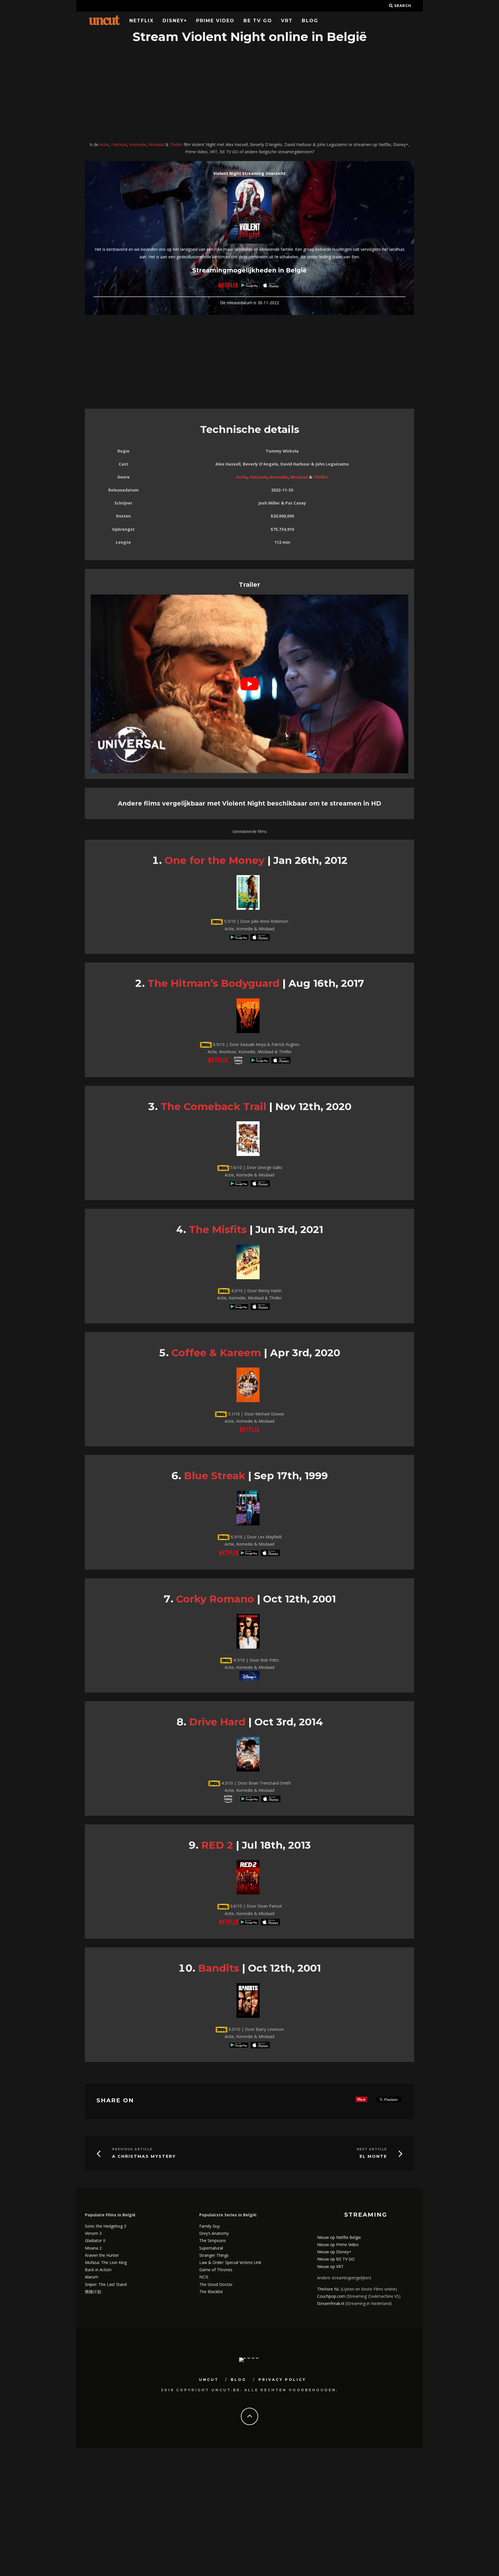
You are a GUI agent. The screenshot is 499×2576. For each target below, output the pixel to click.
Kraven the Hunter (102, 2255)
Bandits (219, 1968)
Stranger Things (214, 2255)
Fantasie (119, 144)
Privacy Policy (282, 2380)
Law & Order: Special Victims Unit (230, 2262)
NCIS (204, 2277)
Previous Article (132, 2149)
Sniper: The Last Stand (106, 2284)
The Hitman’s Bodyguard (214, 983)
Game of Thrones (216, 2270)
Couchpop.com (331, 2296)
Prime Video (215, 21)
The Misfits (218, 1229)
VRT (287, 21)
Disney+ (175, 21)
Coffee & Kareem (216, 1353)
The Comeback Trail (213, 1106)
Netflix (141, 21)
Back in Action (98, 2270)
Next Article (372, 2149)
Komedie (138, 144)
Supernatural (211, 2248)
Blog (310, 21)
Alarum (92, 2277)
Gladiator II (95, 2240)
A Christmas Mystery (144, 2156)
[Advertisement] (249, 93)
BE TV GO (258, 21)
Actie (104, 144)
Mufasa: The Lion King (106, 2262)
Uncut (209, 2380)
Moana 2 (93, 2248)
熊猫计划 (93, 2292)
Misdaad (156, 144)
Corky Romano (215, 1599)
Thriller (176, 144)
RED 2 (217, 1845)
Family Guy (210, 2226)
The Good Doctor (216, 2284)
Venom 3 (93, 2233)
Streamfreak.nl (331, 2303)
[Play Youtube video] (249, 684)
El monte (373, 2156)
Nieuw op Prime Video (338, 2245)
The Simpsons (213, 2240)
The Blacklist (211, 2292)
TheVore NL (328, 2289)
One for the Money (215, 860)
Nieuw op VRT (330, 2266)
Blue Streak (215, 1476)
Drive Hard (217, 1722)
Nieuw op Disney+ (334, 2252)
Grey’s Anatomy (214, 2233)
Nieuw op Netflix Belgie (339, 2237)
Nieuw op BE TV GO (336, 2259)
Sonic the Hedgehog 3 (106, 2226)
